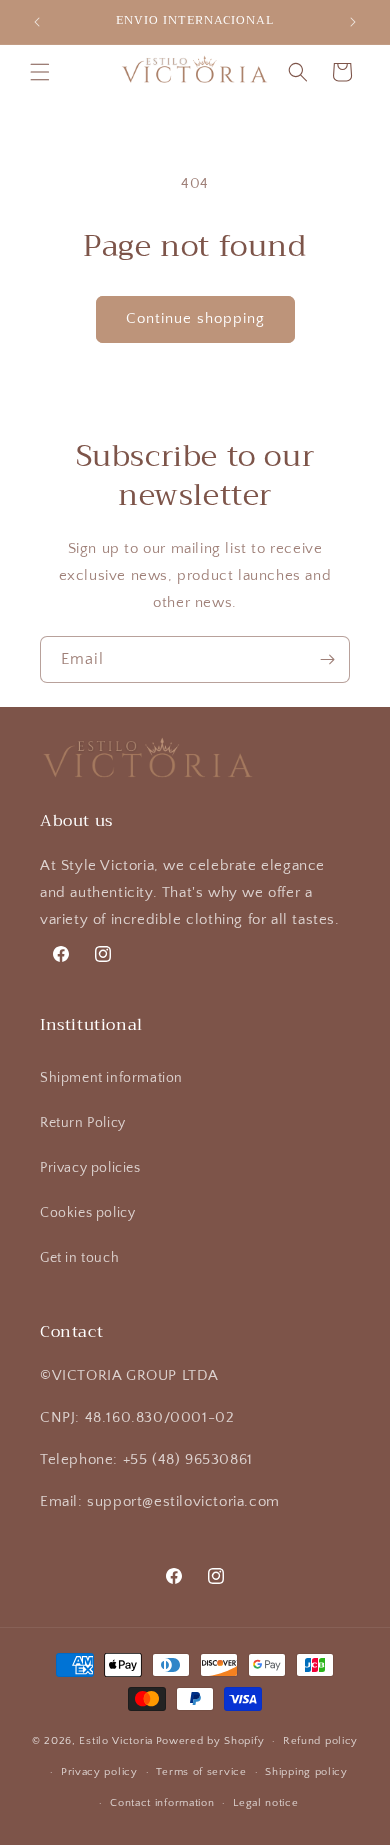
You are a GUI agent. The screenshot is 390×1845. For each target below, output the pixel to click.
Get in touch (79, 1258)
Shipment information (111, 1078)
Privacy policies (90, 1168)
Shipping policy (306, 1772)
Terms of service (201, 1772)
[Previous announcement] (37, 22)
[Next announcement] (353, 22)
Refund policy (320, 1741)
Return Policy (83, 1123)
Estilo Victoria (116, 1741)
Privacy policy (99, 1772)
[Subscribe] (327, 659)
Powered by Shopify (210, 1741)
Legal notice (265, 1803)
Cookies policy (87, 1213)
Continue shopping (195, 318)
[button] (40, 72)
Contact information (162, 1803)
